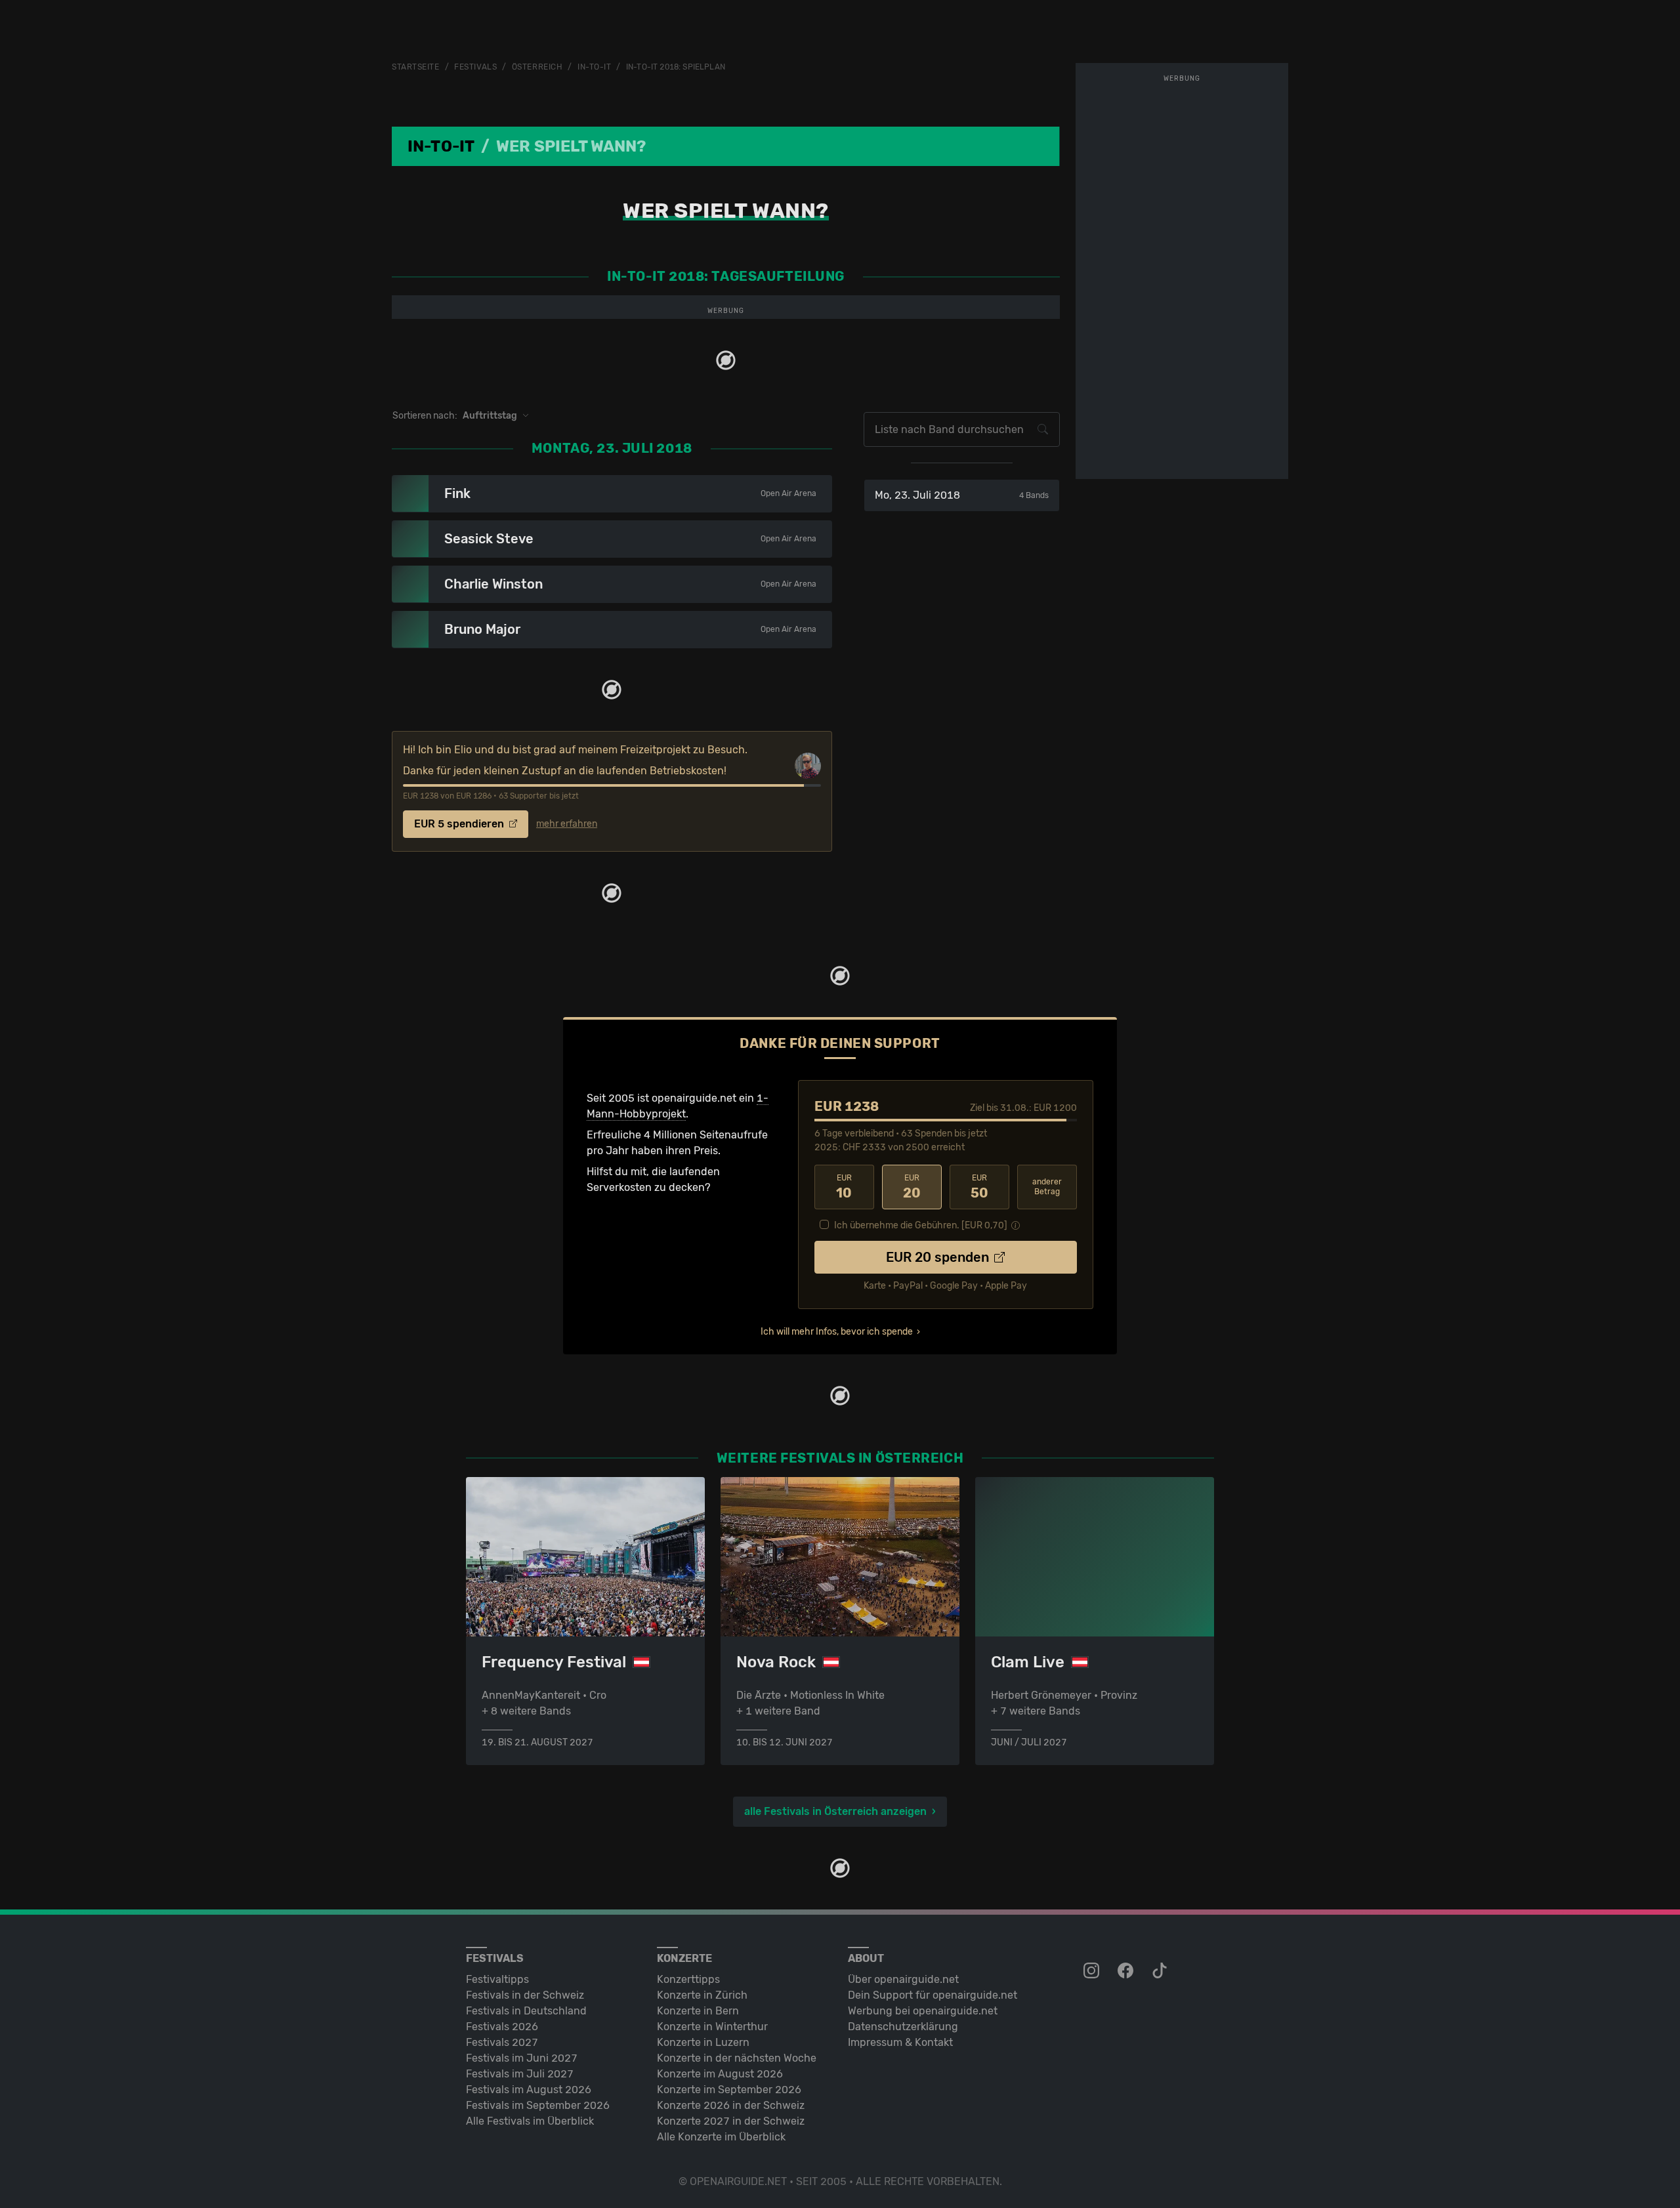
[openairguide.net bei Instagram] (1093, 1971)
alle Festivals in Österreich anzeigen (835, 1811)
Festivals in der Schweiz (525, 1995)
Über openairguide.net (903, 1979)
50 (979, 1187)
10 (844, 1187)
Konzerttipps (688, 1979)
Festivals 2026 (502, 2027)
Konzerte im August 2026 (720, 2074)
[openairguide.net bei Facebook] (1127, 1971)
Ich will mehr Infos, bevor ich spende (837, 1332)
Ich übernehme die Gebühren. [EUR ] (921, 1225)
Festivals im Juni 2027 (522, 2058)
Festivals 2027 (502, 2042)
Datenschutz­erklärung (903, 2027)
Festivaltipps (497, 1979)
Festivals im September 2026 (538, 2105)
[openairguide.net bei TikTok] (1161, 1971)
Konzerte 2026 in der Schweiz (731, 2105)
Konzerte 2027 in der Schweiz (731, 2121)
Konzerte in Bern (698, 2011)
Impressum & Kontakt (900, 2042)
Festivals (475, 67)
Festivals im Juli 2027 (520, 2074)
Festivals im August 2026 (529, 2090)
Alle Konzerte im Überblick (721, 2137)
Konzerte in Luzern (703, 2042)
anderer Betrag (1047, 1187)
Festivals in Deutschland (526, 2011)
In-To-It (594, 67)
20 (912, 1187)
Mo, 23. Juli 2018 (962, 495)
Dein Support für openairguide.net (933, 1995)
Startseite (416, 67)
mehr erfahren (567, 824)
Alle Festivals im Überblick (530, 2121)
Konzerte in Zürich (702, 1995)
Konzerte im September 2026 (729, 2090)
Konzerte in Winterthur (712, 2027)
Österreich (537, 67)
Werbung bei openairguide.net (923, 2011)
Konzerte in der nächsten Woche (737, 2058)
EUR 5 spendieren (460, 824)
